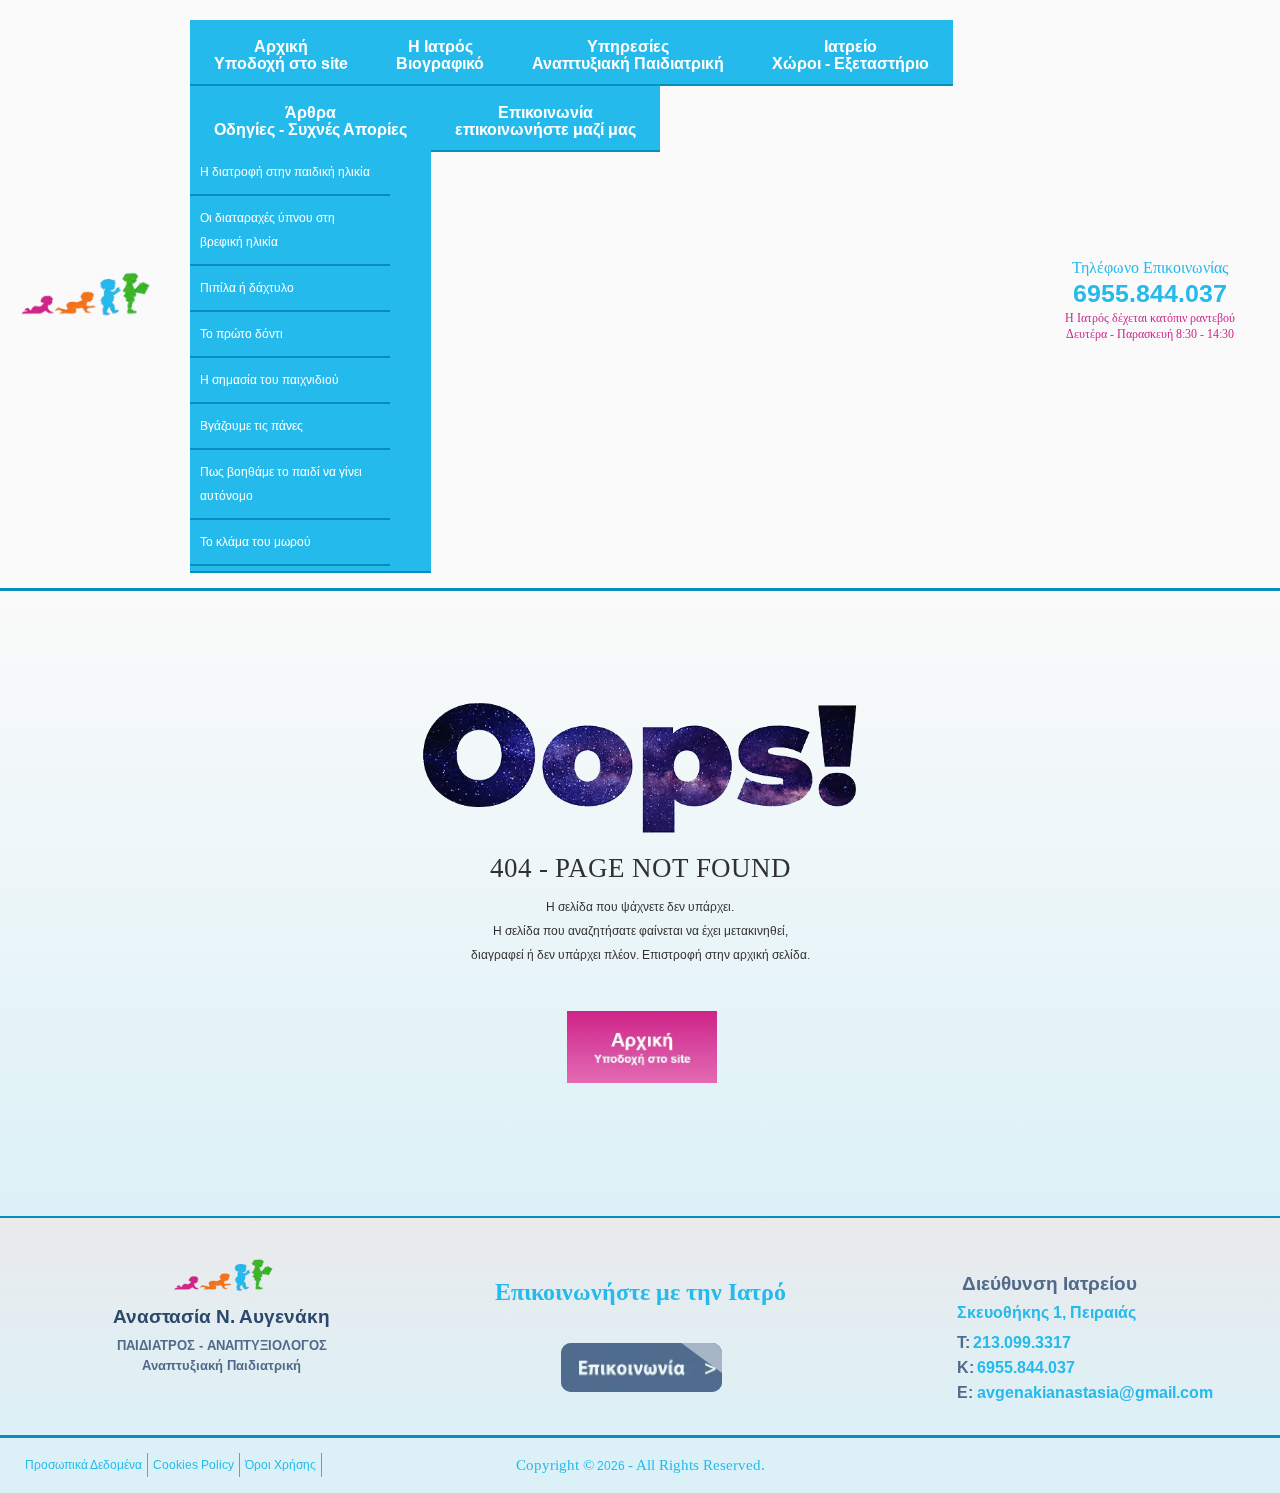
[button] (1235, 1448)
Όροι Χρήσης (280, 1465)
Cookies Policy (193, 1465)
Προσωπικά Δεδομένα (83, 1465)
